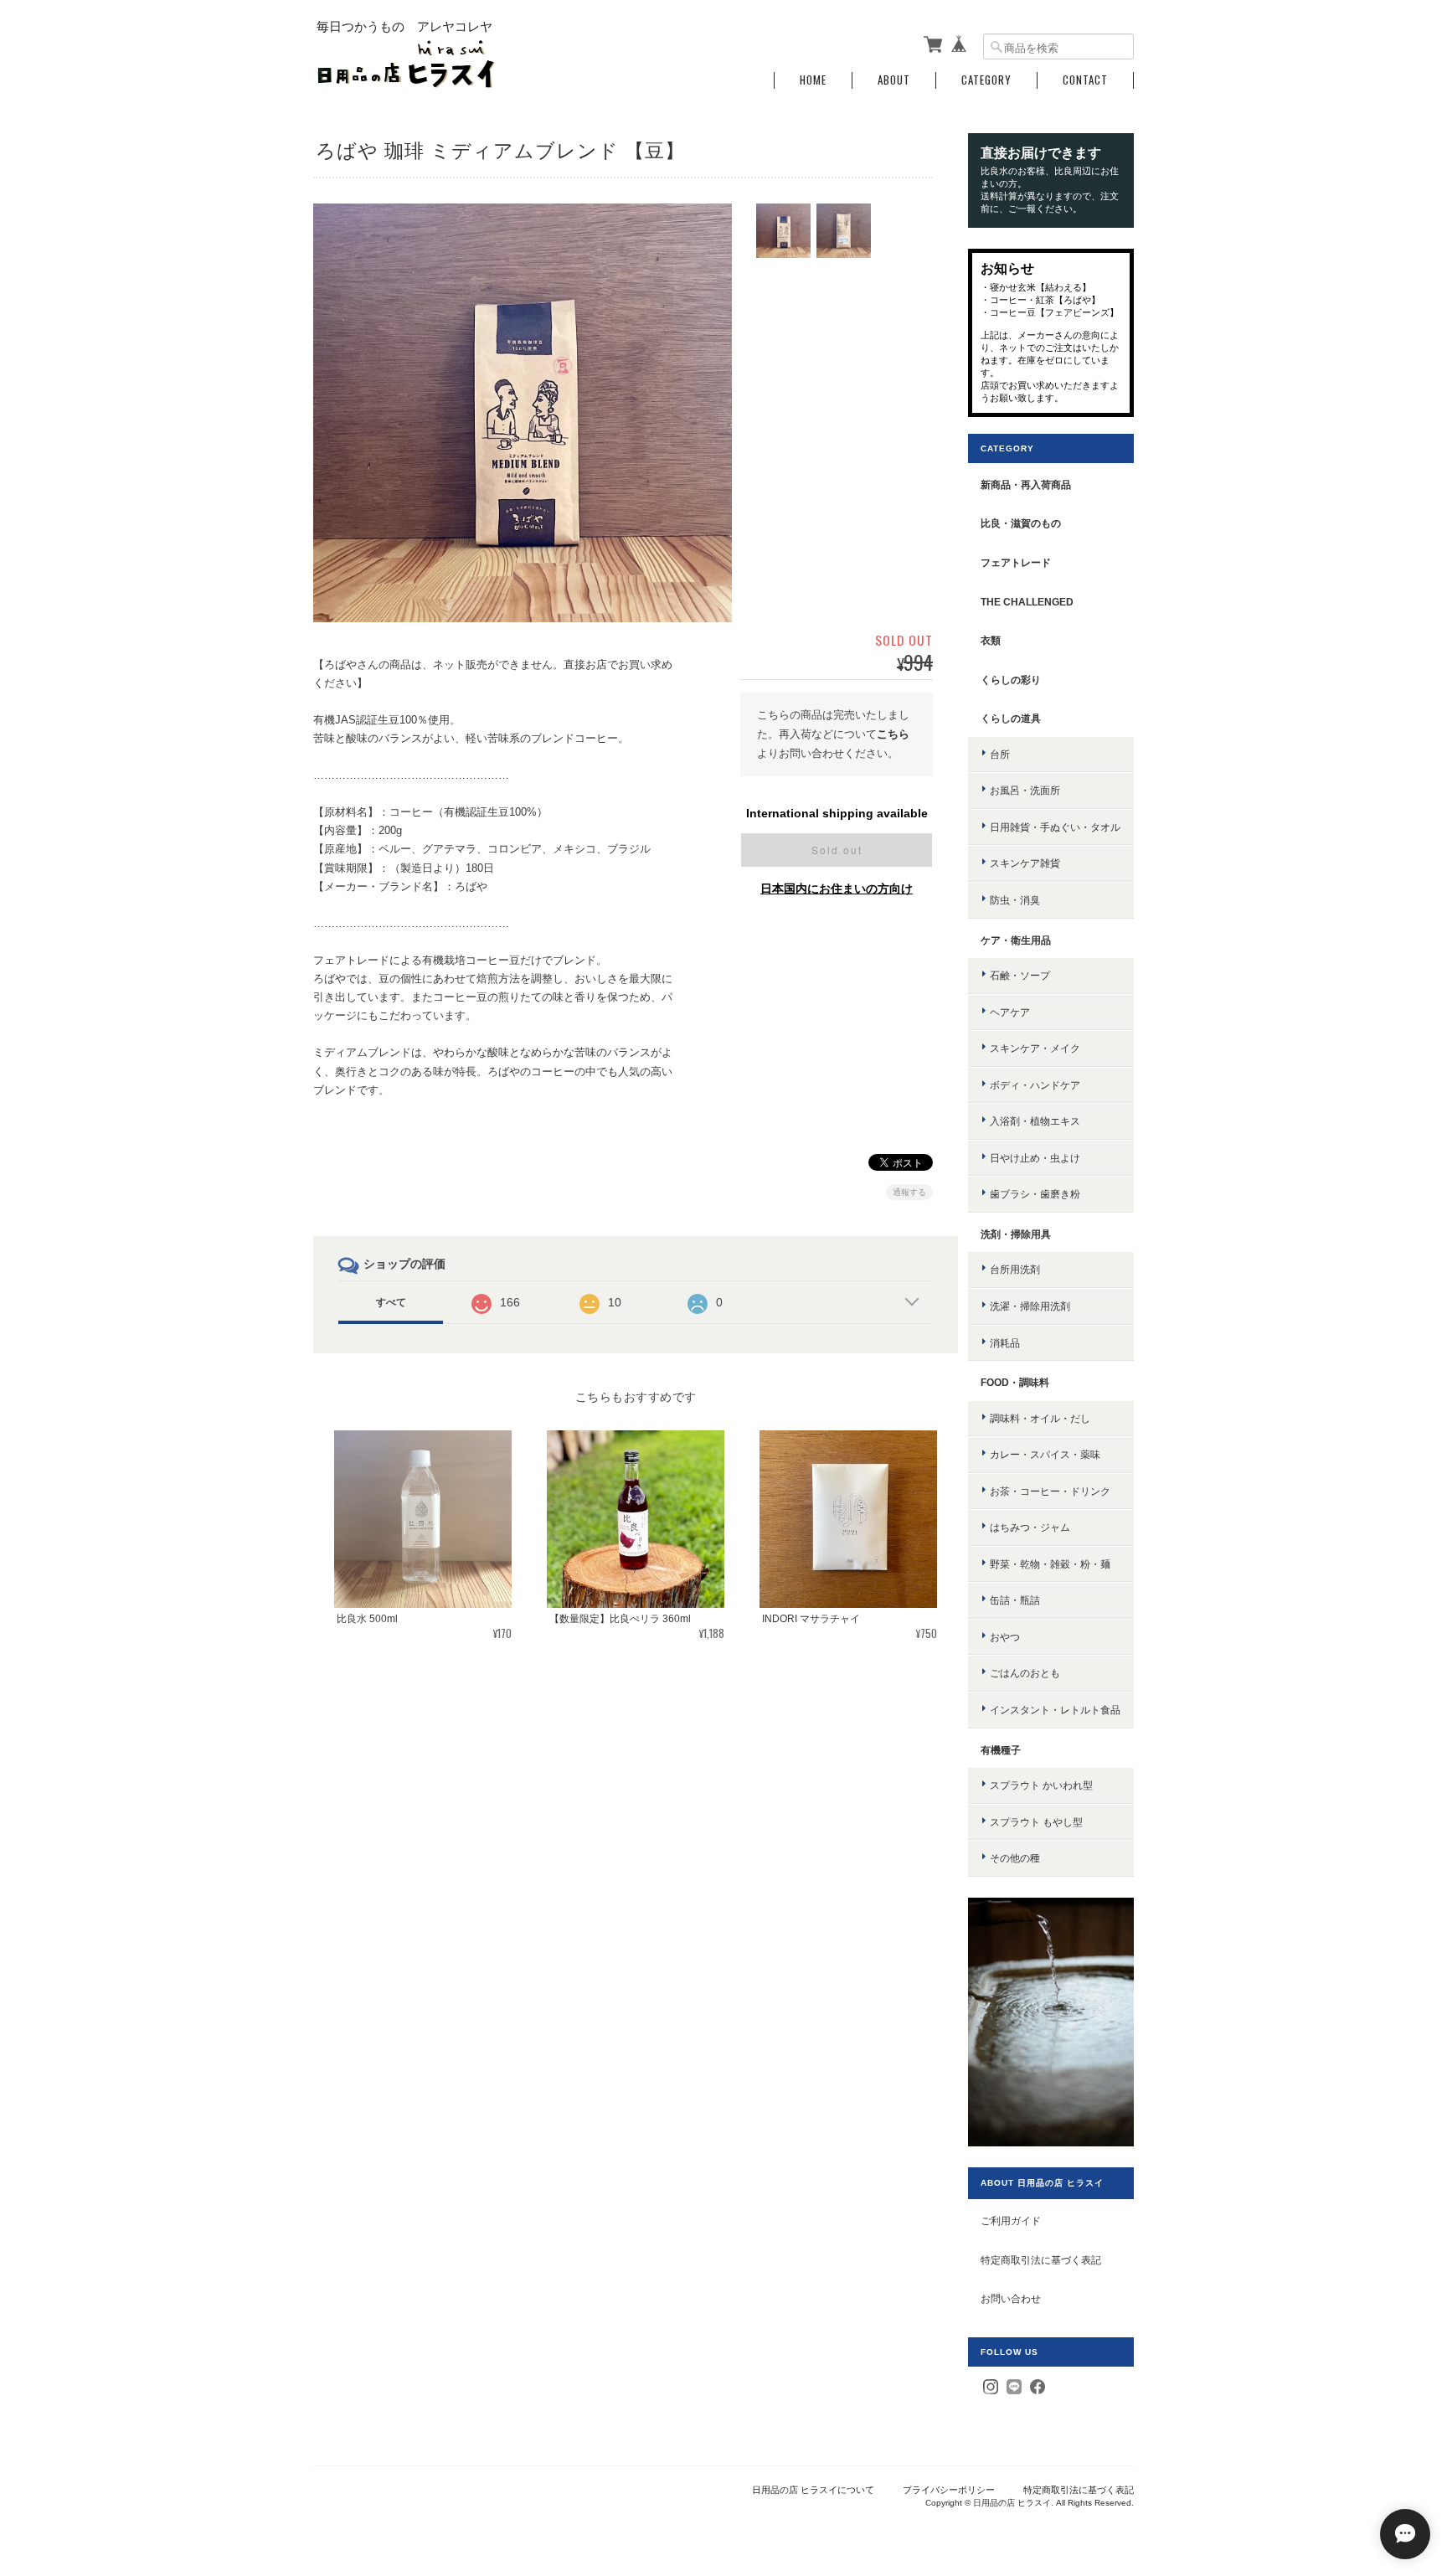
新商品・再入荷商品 (1026, 484)
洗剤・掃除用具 (1016, 1234)
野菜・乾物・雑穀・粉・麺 (1050, 1564)
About (894, 80)
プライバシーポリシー (949, 2490)
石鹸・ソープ (1020, 975)
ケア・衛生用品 (1016, 940)
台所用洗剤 (1015, 1269)
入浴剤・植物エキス (1035, 1121)
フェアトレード (1016, 562)
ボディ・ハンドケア (1035, 1085)
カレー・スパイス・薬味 (1045, 1454)
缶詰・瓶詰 (1015, 1600)
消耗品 (1005, 1343)
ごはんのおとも (1025, 1673)
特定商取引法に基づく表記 (1041, 2260)
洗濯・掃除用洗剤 (1030, 1306)
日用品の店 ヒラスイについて (813, 2490)
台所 (1000, 754)
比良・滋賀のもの (1021, 523)
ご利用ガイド (1011, 2221)
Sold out (837, 850)
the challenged (1027, 602)
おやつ (1005, 1637)
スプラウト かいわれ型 (1041, 1785)
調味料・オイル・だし (1040, 1418)
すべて (391, 1302)
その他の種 (1015, 1858)
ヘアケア (1010, 1012)
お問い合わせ (1011, 2298)
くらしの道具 (1011, 718)
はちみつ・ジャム (1030, 1527)
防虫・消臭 (1015, 900)
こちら (893, 734)
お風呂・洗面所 (1025, 790)
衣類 (991, 640)
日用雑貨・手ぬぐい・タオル (1055, 827)
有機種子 (1001, 1750)
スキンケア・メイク (1035, 1048)
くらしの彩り (1011, 680)
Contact (1085, 80)
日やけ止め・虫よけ (1035, 1158)
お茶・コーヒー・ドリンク (1050, 1491)
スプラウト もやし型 (1036, 1822)
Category (986, 80)
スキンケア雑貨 (1025, 863)
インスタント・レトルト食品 (1055, 1710)
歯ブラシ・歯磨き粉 (1035, 1194)
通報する (909, 1192)
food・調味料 (1015, 1382)
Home (813, 80)
